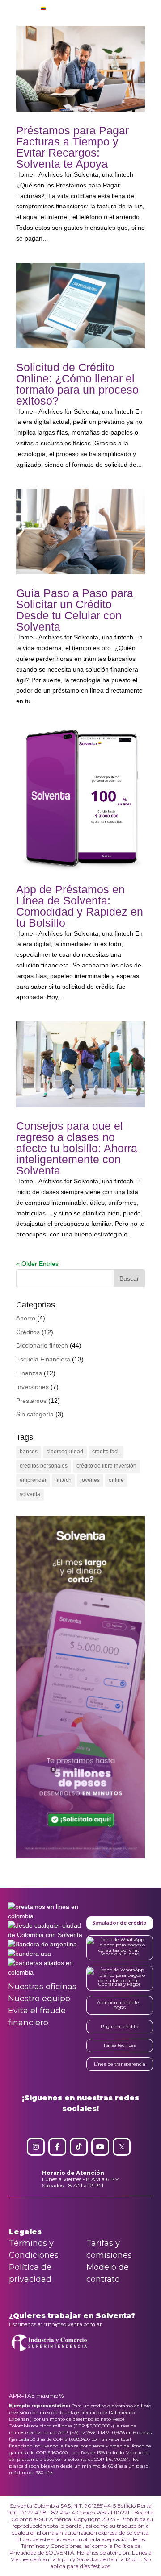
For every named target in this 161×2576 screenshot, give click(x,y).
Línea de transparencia (120, 2064)
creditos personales (44, 1466)
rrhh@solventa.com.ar (73, 2324)
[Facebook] (57, 2147)
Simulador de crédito (119, 1923)
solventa (30, 1494)
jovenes (90, 1480)
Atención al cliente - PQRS (120, 2005)
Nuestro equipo (39, 1999)
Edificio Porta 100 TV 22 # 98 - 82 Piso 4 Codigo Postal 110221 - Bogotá (81, 2509)
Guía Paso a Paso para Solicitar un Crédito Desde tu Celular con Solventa (75, 610)
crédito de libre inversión (106, 1466)
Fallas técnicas (120, 2045)
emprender (33, 1480)
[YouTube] (100, 2147)
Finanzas (29, 1373)
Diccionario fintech (42, 1345)
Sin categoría (35, 1414)
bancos (29, 1452)
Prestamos (31, 1401)
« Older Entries (37, 1264)
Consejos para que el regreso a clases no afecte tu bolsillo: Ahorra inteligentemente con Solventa (77, 1148)
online (116, 1480)
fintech (64, 1480)
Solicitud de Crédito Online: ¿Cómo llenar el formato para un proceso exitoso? (77, 384)
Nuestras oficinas (42, 1987)
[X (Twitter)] (122, 2147)
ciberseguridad (65, 1452)
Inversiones (32, 1387)
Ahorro (26, 1318)
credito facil (106, 1452)
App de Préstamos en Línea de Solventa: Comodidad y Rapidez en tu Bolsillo (80, 906)
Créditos (28, 1332)
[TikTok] (79, 2147)
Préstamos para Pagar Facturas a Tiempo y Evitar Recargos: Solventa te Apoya (72, 147)
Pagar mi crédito (119, 2026)
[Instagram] (36, 2147)
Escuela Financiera (43, 1359)
